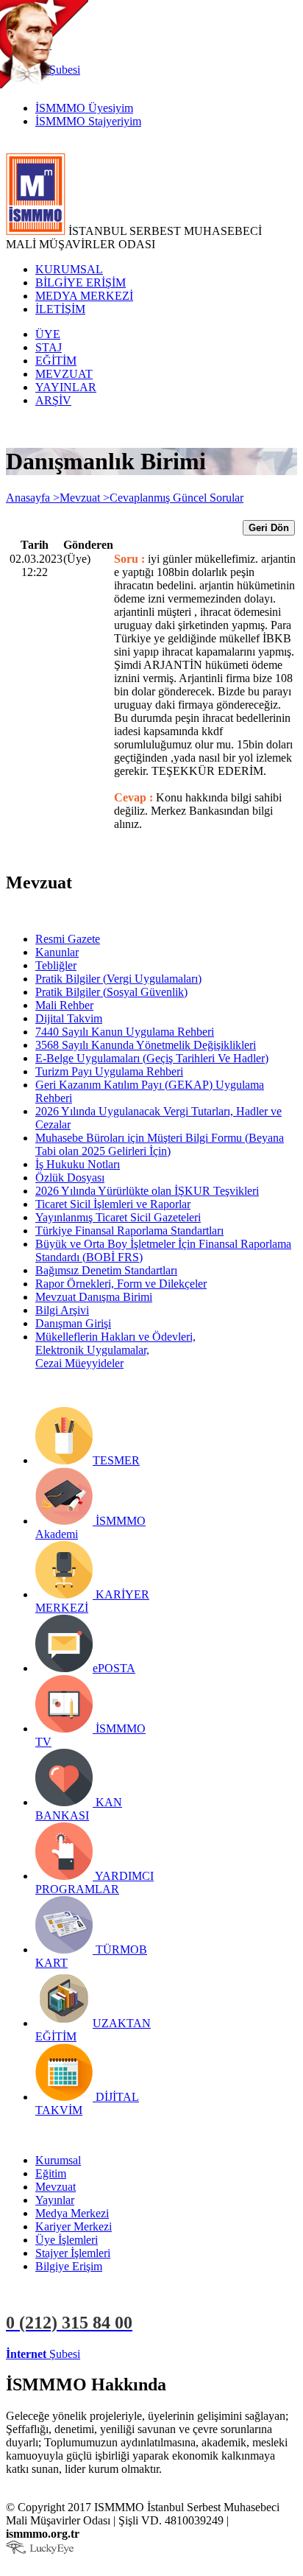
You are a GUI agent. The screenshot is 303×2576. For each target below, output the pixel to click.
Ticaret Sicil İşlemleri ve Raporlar (113, 1204)
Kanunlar (57, 952)
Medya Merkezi (72, 2213)
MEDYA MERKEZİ (84, 296)
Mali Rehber (64, 1005)
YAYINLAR (66, 387)
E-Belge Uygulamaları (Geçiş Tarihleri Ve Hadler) (152, 1058)
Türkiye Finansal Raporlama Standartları (129, 1231)
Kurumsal (58, 2160)
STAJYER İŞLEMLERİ (234, 2354)
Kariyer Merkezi (74, 2226)
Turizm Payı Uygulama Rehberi (109, 1071)
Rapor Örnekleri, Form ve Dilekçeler (121, 1284)
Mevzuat (56, 2187)
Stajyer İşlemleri (73, 2253)
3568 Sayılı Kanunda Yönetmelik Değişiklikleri (146, 1045)
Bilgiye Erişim (69, 2266)
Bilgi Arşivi (62, 1310)
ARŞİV (53, 400)
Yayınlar (55, 2200)
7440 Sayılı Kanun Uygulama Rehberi (125, 1032)
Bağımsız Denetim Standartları (106, 1270)
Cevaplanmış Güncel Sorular (177, 498)
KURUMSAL (69, 269)
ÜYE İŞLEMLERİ (128, 2354)
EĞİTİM (56, 361)
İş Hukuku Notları (78, 1164)
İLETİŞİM (60, 309)
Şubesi (43, 2354)
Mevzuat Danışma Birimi (94, 1297)
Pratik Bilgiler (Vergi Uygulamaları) (118, 979)
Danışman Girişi (73, 1323)
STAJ (49, 347)
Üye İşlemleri (67, 2240)
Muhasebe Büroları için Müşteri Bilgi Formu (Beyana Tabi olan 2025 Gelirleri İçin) (160, 1144)
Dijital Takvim (69, 1018)
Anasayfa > (33, 498)
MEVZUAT (64, 374)
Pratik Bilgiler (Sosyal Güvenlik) (111, 992)
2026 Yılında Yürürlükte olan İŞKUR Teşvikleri (147, 1191)
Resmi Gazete (68, 939)
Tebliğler (56, 965)
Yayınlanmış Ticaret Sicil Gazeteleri (118, 1217)
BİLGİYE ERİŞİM (81, 282)
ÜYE (48, 334)
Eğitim (51, 2173)
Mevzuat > (85, 498)
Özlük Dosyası (70, 1178)
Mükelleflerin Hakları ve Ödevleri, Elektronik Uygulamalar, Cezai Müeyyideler (115, 1350)
